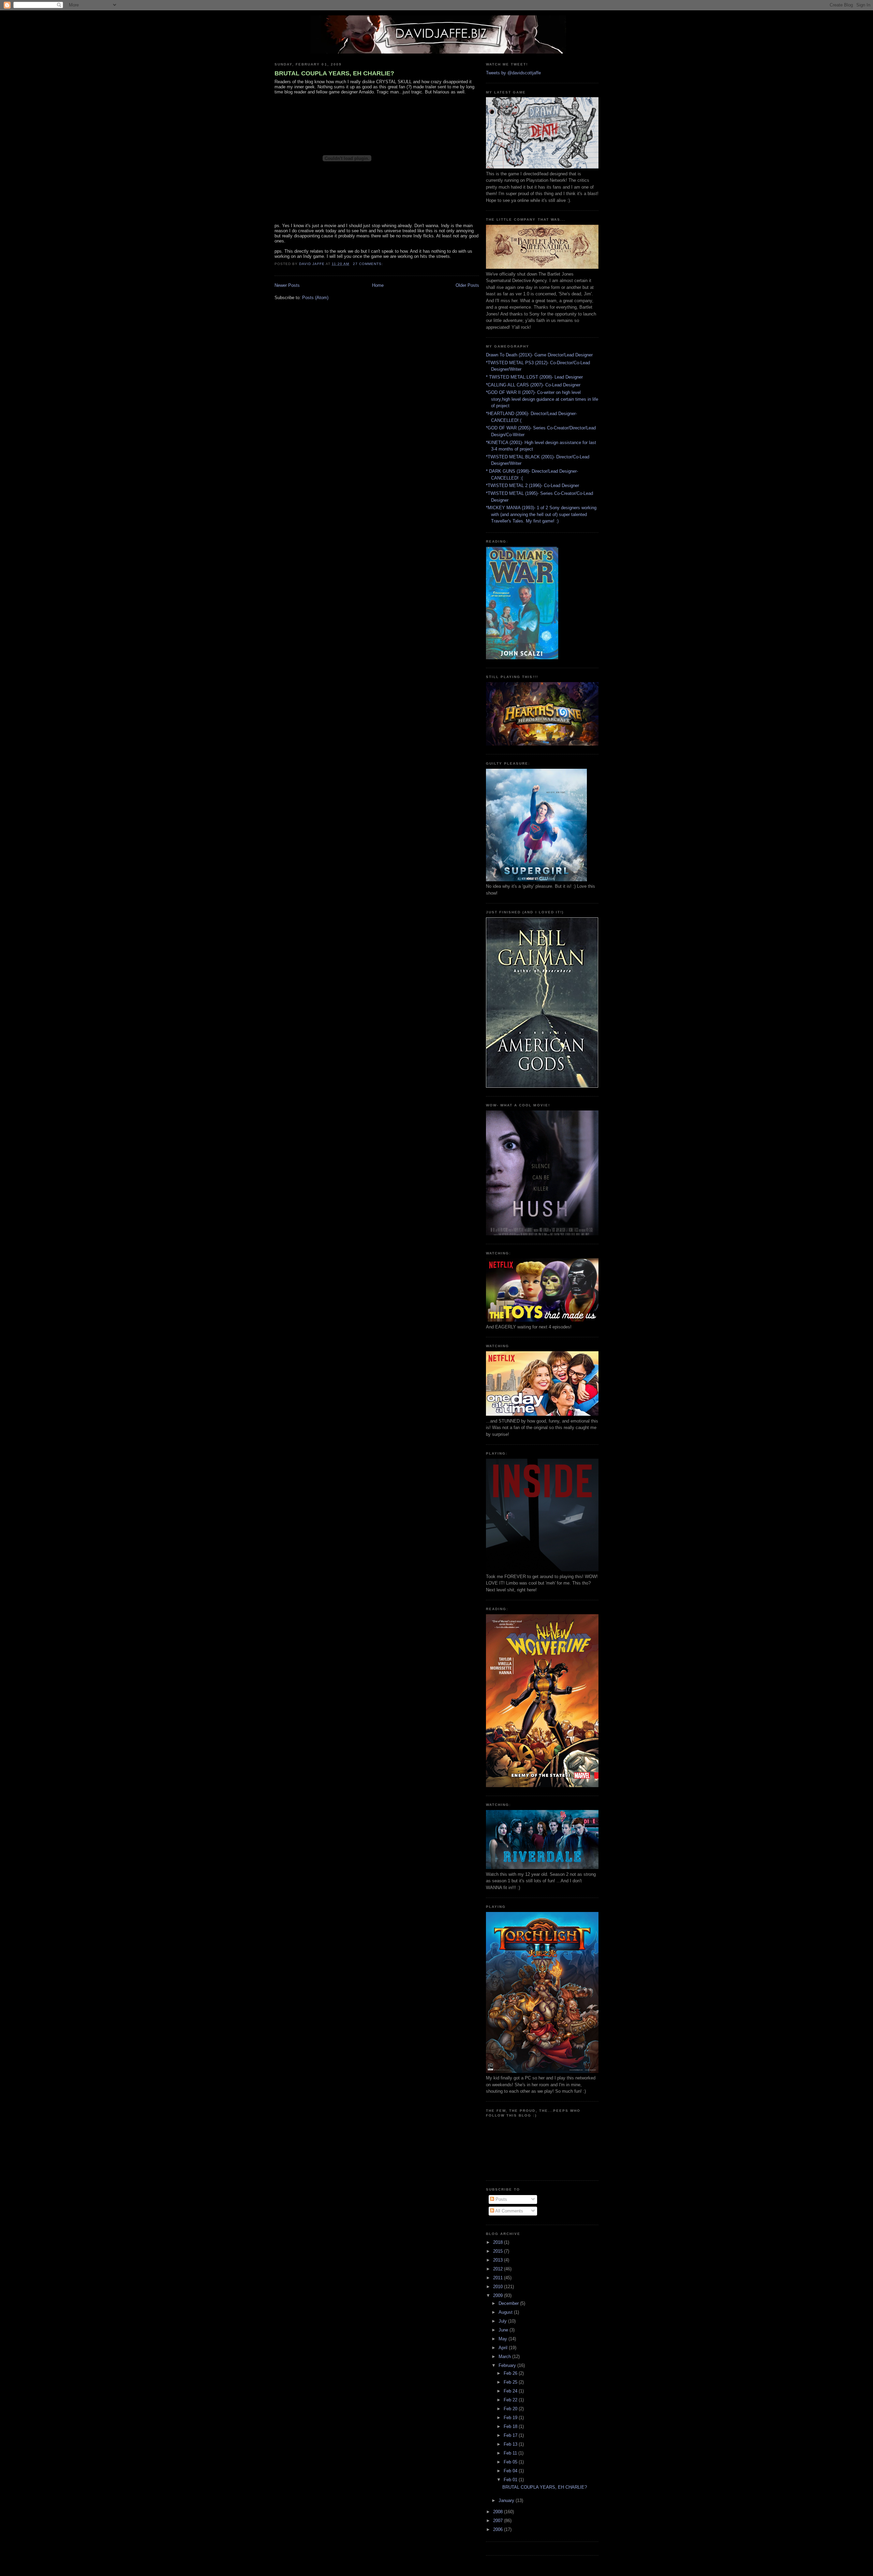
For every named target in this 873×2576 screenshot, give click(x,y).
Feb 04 (511, 2471)
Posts (501, 2199)
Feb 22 (511, 2400)
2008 (499, 2512)
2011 (499, 2278)
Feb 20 (511, 2409)
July (503, 2321)
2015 (499, 2251)
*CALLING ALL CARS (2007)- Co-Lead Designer (533, 385)
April (504, 2348)
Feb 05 (511, 2462)
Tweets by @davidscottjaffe (513, 73)
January (507, 2500)
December (509, 2303)
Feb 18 (511, 2426)
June (504, 2330)
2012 (499, 2269)
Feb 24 (511, 2391)
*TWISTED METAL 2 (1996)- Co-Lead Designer (532, 485)
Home (378, 285)
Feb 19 (511, 2418)
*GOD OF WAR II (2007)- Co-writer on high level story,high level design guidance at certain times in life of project (542, 399)
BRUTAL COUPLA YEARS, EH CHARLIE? (334, 73)
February (508, 2365)
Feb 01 (511, 2480)
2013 (499, 2260)
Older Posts (467, 285)
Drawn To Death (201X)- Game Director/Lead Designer (539, 355)
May (504, 2339)
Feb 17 (511, 2435)
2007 (499, 2521)
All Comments (509, 2211)
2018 (499, 2242)
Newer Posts (287, 285)
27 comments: (369, 264)
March (505, 2357)
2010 (499, 2287)
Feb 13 (511, 2444)
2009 (499, 2295)
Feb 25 (511, 2382)
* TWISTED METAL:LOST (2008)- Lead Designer (534, 377)
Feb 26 (511, 2373)
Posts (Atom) (315, 298)
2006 (499, 2529)
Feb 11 (511, 2453)
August (506, 2312)
